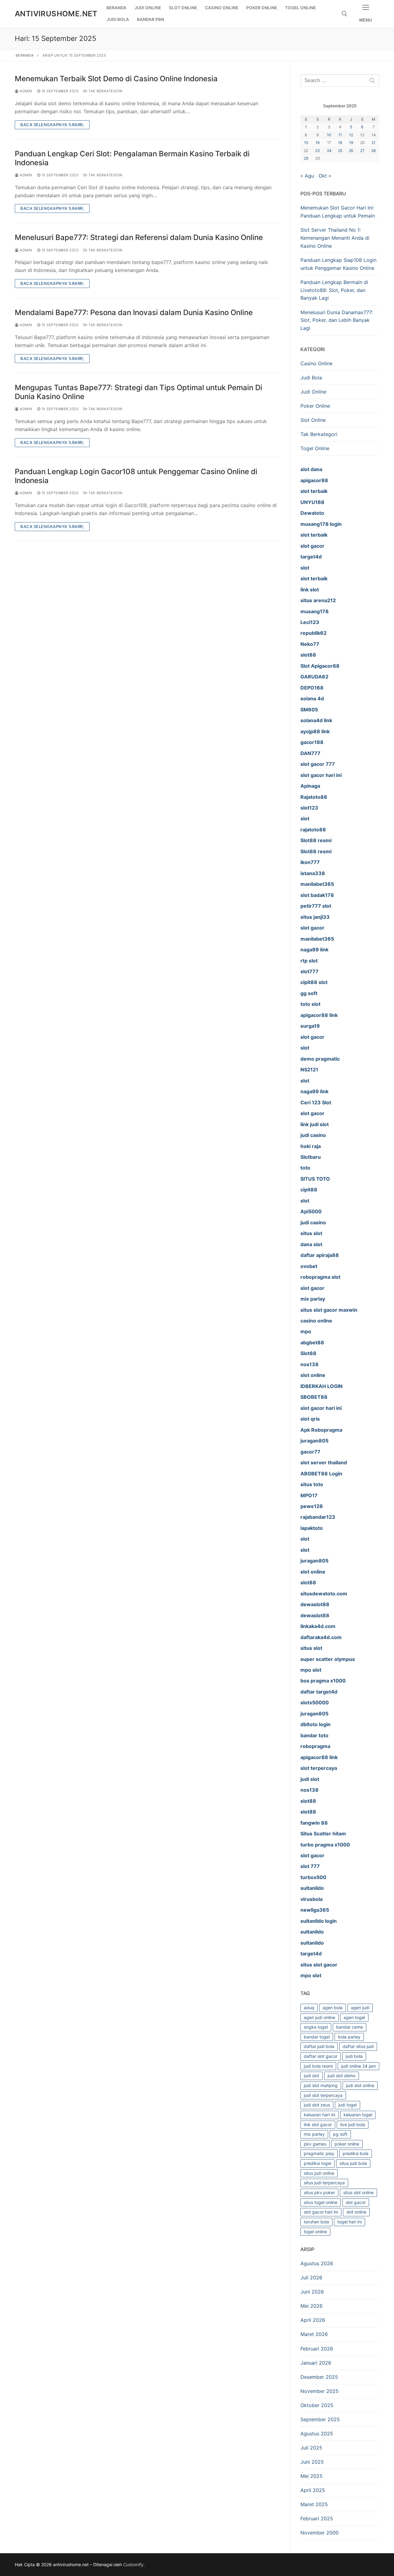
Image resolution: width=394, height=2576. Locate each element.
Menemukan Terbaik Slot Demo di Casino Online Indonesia (116, 79)
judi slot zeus (317, 2105)
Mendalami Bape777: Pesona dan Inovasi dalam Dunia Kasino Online (134, 312)
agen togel (354, 2017)
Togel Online (315, 448)
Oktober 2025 (317, 2405)
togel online (315, 2232)
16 (318, 143)
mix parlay (314, 2134)
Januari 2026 (316, 2363)
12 (351, 135)
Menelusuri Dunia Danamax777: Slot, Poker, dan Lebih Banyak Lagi (337, 320)
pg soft (340, 2134)
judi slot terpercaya (323, 2095)
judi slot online (360, 2085)
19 (351, 143)
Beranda (25, 55)
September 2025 (320, 2419)
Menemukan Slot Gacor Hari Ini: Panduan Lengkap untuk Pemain (338, 212)
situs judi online (319, 2173)
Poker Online (315, 406)
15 (306, 143)
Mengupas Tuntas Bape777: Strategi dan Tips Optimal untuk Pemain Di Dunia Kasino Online (139, 392)
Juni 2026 (312, 2292)
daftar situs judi (358, 2046)
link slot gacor (318, 2124)
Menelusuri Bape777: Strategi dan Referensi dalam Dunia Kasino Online (139, 237)
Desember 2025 (319, 2377)
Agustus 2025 (317, 2434)
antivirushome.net (56, 14)
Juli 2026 (311, 2278)
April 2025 (313, 2490)
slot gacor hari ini (321, 2212)
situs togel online (321, 2202)
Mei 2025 (312, 2476)
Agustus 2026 (317, 2263)
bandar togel (317, 2037)
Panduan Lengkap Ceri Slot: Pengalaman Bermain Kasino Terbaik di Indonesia (132, 158)
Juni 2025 (312, 2462)
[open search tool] (344, 14)
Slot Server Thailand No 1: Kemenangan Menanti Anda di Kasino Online (335, 238)
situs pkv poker (319, 2192)
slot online (356, 2212)
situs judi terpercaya (324, 2183)
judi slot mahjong (321, 2085)
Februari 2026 (317, 2349)
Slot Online (313, 420)
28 (374, 151)
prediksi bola (356, 2153)
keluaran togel (358, 2115)
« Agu (307, 176)
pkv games (315, 2144)
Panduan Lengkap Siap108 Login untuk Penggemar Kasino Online (338, 264)
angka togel (316, 2027)
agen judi (360, 2008)
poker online (347, 2144)
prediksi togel (318, 2163)
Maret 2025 (314, 2504)
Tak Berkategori (105, 91)
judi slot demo (342, 2076)
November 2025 (320, 2391)
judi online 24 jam (358, 2066)
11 (340, 135)
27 (362, 151)
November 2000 (320, 2533)
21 (374, 143)
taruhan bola (316, 2222)
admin (26, 91)
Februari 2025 (317, 2518)
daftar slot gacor (321, 2056)
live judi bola (353, 2124)
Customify (133, 2564)
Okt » (325, 176)
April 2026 (313, 2320)
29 (306, 158)
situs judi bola (353, 2163)
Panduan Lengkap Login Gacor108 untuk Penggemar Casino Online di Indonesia (136, 476)
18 (340, 143)
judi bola (354, 2056)
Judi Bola (311, 378)
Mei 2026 (312, 2306)
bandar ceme (350, 2027)
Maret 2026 (314, 2334)
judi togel (348, 2105)
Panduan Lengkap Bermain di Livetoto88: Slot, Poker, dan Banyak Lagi (334, 290)
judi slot (312, 2076)
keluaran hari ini (320, 2115)
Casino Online (316, 363)
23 (318, 151)
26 (351, 151)
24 (329, 151)
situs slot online (358, 2192)
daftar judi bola (319, 2046)
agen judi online (320, 2017)
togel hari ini (350, 2222)
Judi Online (313, 392)
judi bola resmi (318, 2066)
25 (340, 151)
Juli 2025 (311, 2448)
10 (329, 135)
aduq (309, 2008)
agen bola (333, 2008)
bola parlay (349, 2037)
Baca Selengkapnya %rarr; (52, 125)
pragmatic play (319, 2153)
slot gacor (356, 2202)
